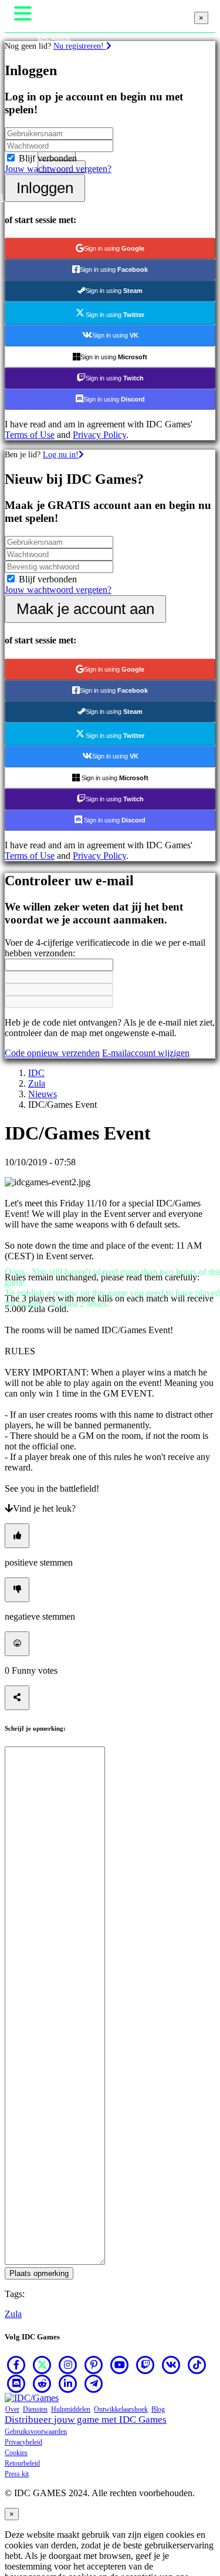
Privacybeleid (23, 2442)
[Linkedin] (68, 2383)
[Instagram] (68, 2365)
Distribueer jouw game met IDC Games (86, 2420)
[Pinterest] (94, 2365)
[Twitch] (145, 2365)
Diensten (35, 2409)
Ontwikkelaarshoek (121, 2409)
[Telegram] (94, 2383)
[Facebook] (16, 2365)
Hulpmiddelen (71, 2409)
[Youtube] (120, 2365)
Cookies (16, 2453)
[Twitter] (42, 2365)
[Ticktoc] (197, 2365)
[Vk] (171, 2365)
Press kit (17, 2474)
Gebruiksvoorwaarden (36, 2432)
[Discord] (16, 2383)
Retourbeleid (22, 2463)
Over (12, 2409)
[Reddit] (42, 2383)
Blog (158, 2409)
